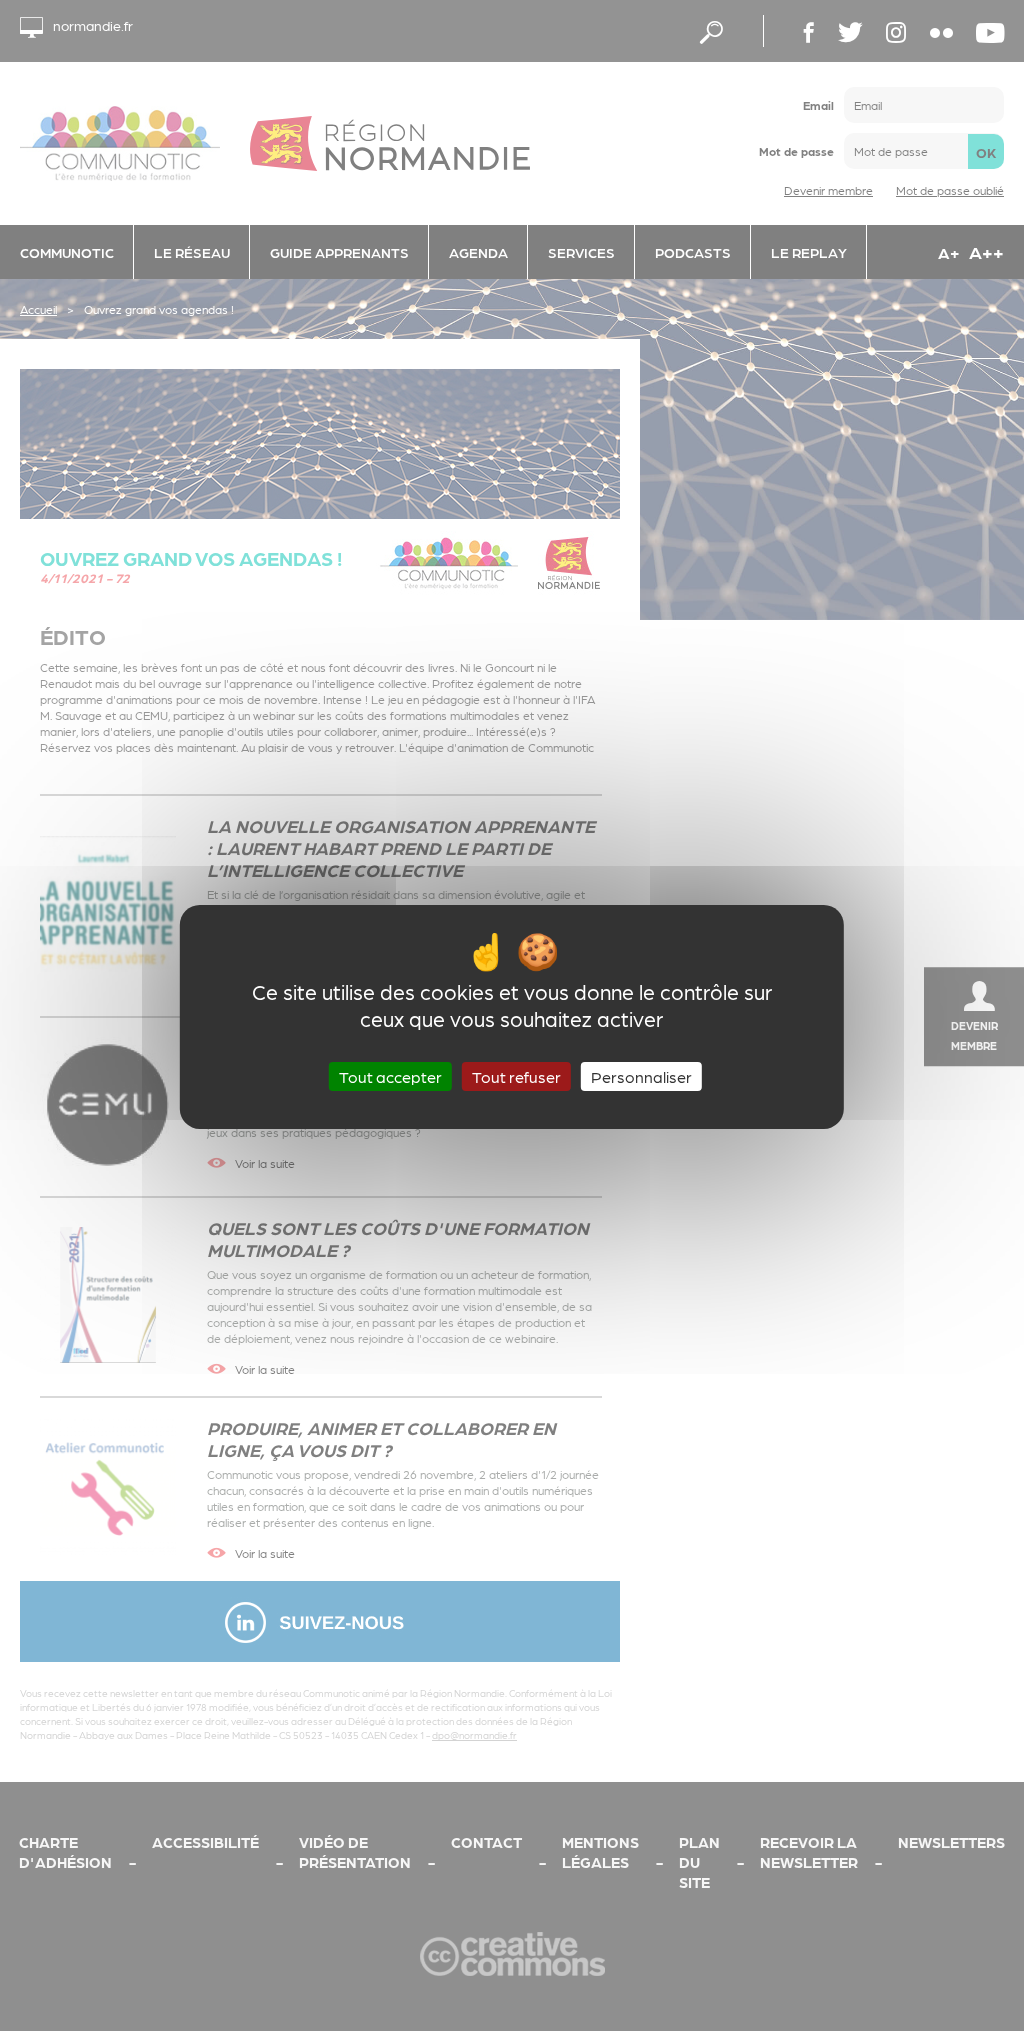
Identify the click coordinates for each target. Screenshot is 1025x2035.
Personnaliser (641, 1075)
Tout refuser (516, 1075)
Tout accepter (390, 1075)
